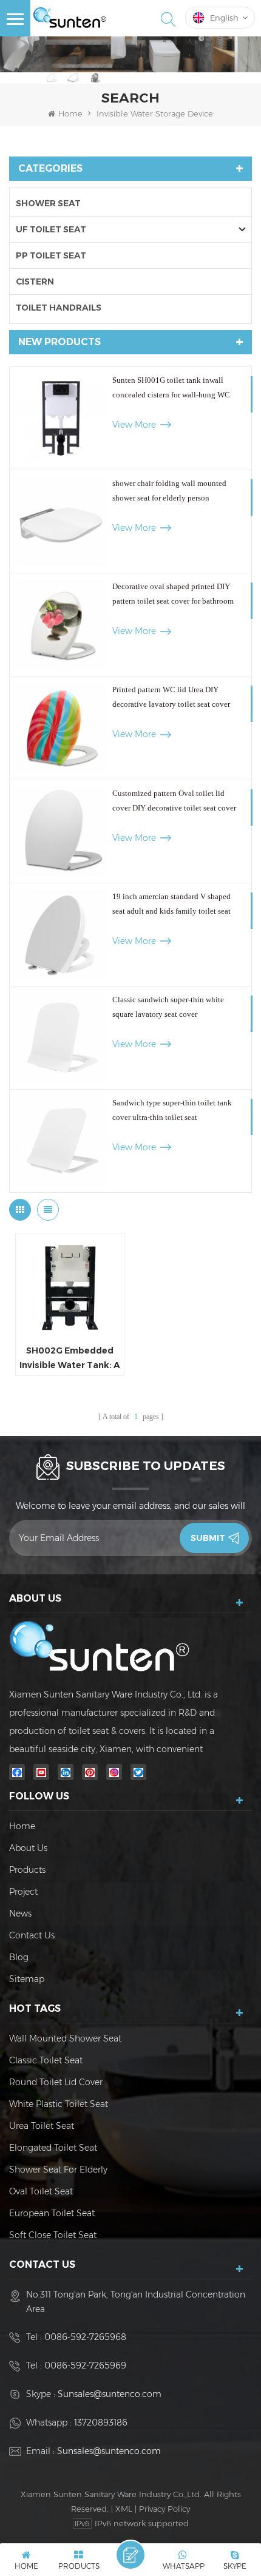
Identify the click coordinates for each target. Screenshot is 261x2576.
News (20, 1913)
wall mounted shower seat (65, 2038)
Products (27, 1870)
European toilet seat (52, 2213)
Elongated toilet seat (53, 2148)
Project (23, 1892)
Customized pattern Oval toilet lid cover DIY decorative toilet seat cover (174, 801)
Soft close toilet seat (53, 2235)
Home (70, 113)
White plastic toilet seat (59, 2104)
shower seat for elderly (58, 2170)
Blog (19, 1957)
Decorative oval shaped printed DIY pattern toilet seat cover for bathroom (173, 594)
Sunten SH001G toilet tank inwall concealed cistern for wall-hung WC (171, 387)
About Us (28, 1848)
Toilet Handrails (59, 308)
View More (134, 425)
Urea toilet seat (42, 2126)
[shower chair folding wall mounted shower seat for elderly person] (61, 521)
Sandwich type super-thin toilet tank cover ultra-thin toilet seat (172, 1110)
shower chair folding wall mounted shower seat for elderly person (169, 491)
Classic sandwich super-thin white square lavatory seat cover (168, 1007)
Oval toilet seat (41, 2191)
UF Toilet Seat (51, 229)
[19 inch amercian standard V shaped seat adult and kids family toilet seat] (61, 935)
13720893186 (101, 2423)
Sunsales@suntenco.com (110, 2394)
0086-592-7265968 (85, 2337)
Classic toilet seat (46, 2060)
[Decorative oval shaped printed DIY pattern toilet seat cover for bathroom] (61, 625)
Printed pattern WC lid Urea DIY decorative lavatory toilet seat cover (171, 697)
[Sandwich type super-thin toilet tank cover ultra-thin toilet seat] (61, 1141)
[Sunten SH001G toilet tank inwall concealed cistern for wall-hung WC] (61, 418)
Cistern (35, 282)
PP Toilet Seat (51, 255)
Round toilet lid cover (56, 2082)
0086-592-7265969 (85, 2365)
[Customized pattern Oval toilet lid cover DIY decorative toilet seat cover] (61, 831)
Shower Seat (48, 203)
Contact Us (32, 1935)
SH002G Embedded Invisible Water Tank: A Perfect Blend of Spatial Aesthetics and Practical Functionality (70, 1359)
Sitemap (27, 1979)
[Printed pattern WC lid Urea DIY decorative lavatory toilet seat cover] (61, 728)
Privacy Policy (164, 2509)
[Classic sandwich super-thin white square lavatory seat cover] (61, 1038)
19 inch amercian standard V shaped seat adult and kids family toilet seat (171, 904)
